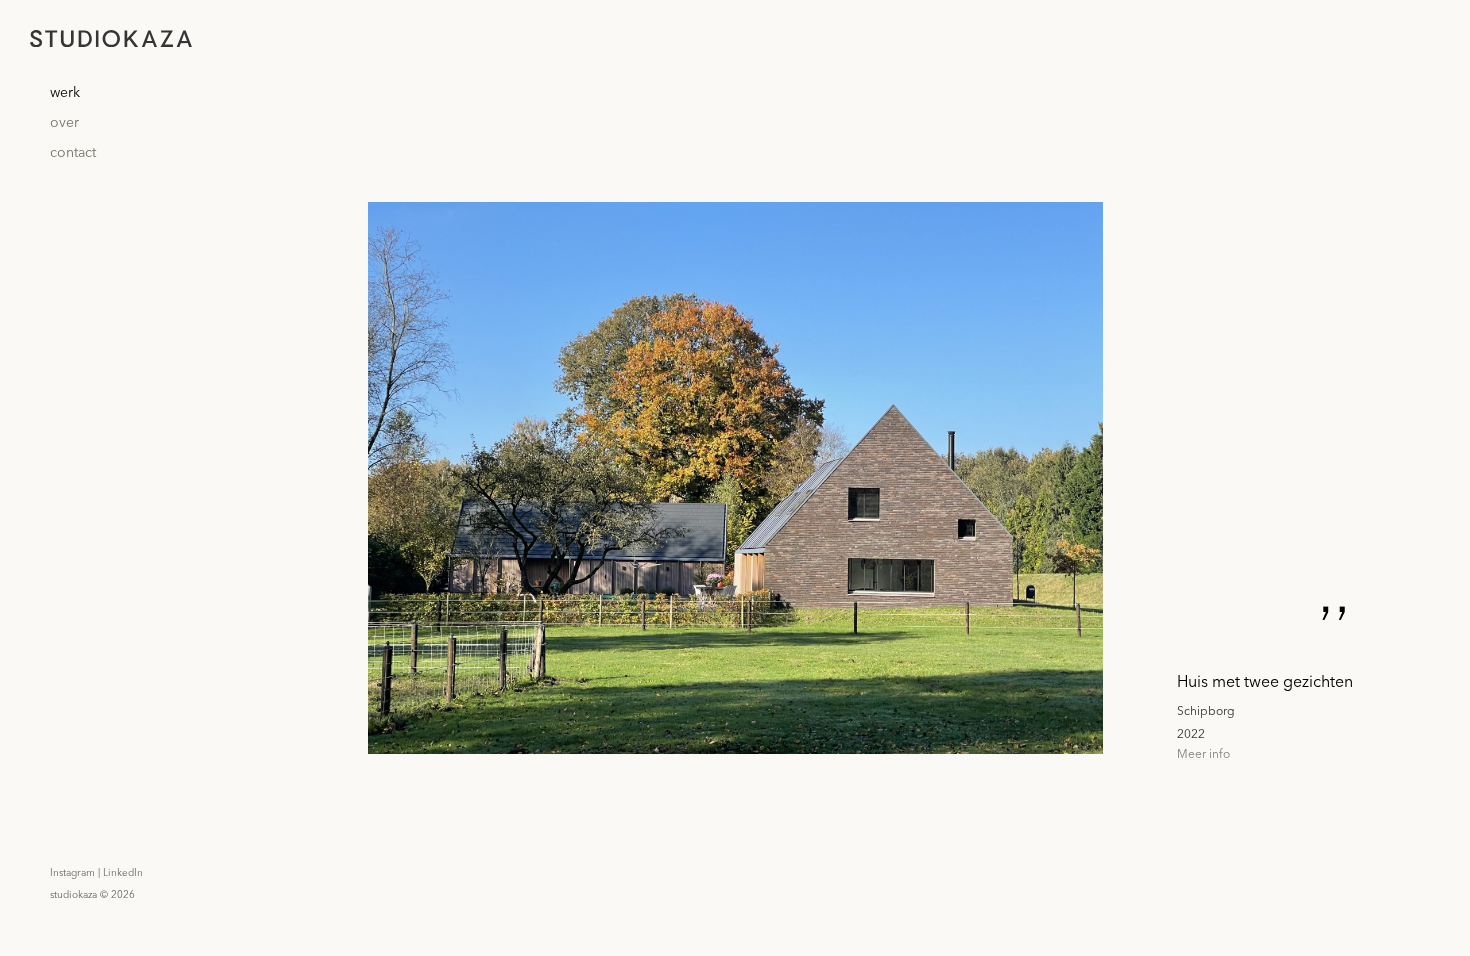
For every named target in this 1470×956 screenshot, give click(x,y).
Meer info (1203, 753)
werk (65, 93)
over (64, 123)
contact (73, 153)
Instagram (72, 872)
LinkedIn (123, 872)
